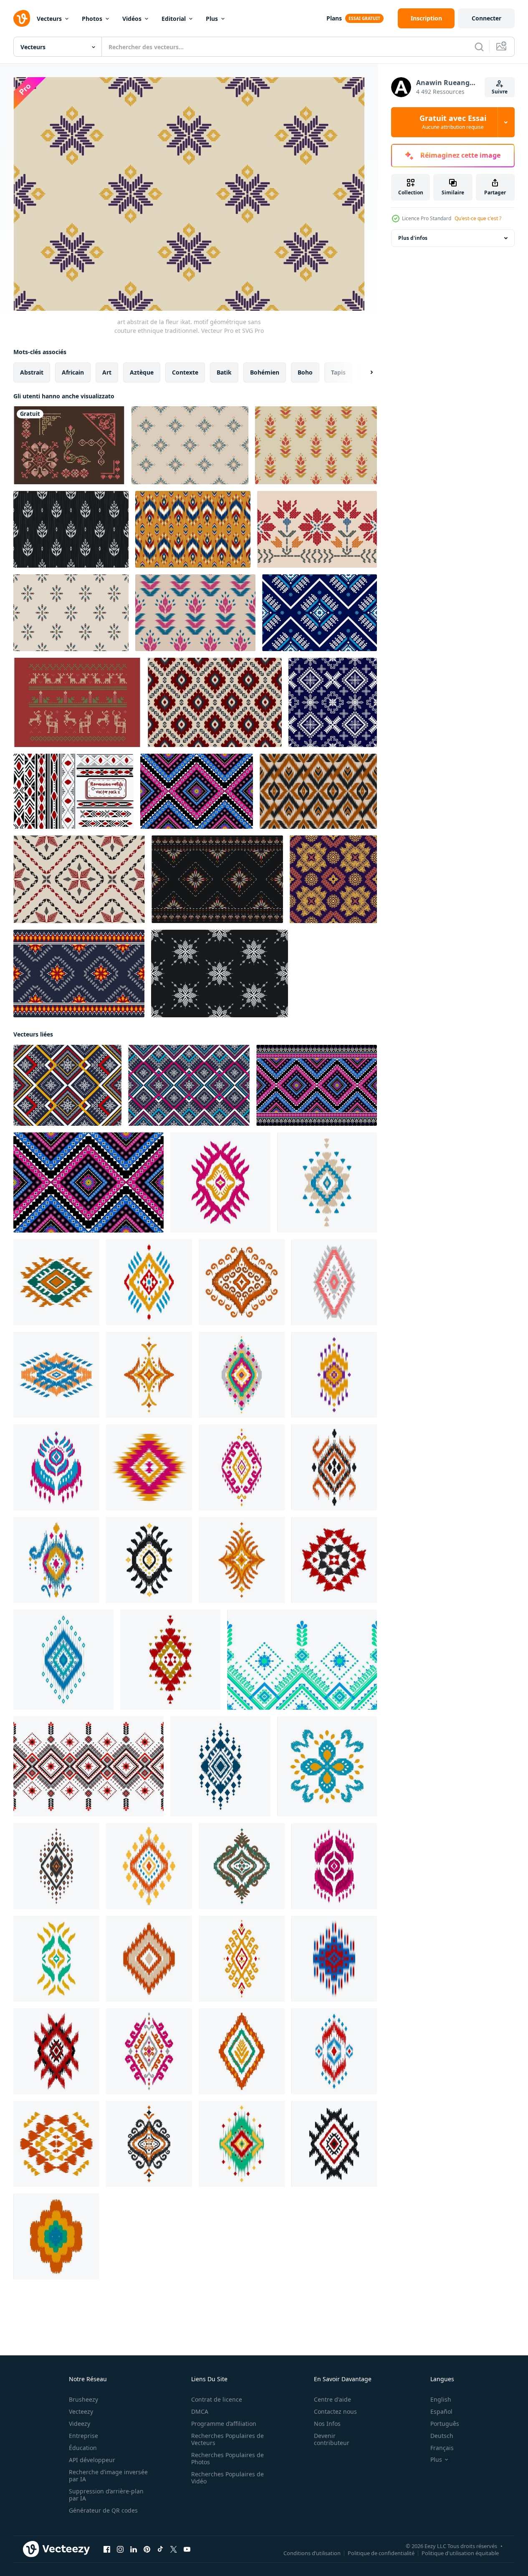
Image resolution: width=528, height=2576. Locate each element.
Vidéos (132, 19)
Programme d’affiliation (224, 2424)
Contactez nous (335, 2411)
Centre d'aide (332, 2399)
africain (73, 372)
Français (442, 2448)
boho (305, 372)
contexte (185, 372)
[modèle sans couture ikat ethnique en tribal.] (318, 791)
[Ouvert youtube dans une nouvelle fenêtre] (187, 2549)
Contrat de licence (217, 2399)
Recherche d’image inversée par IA (108, 2475)
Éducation (83, 2448)
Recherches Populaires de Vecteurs (227, 2439)
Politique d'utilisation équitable (460, 2553)
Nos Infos (327, 2424)
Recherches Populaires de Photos (227, 2458)
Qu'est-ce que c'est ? (478, 218)
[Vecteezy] (22, 18)
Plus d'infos (413, 238)
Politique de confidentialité (381, 2553)
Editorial (174, 19)
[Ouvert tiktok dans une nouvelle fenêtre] (160, 2549)
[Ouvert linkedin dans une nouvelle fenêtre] (134, 2549)
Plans (334, 18)
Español (441, 2411)
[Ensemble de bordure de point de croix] (69, 445)
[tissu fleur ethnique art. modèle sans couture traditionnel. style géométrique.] (197, 791)
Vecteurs (49, 19)
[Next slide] (364, 372)
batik (224, 372)
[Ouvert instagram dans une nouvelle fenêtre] (120, 2549)
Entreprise (83, 2436)
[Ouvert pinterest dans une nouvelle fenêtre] (147, 2549)
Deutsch (442, 2436)
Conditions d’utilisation (312, 2553)
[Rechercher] (479, 47)
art (107, 372)
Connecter (486, 18)
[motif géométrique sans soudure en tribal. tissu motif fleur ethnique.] (67, 1085)
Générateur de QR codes (103, 2510)
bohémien (265, 372)
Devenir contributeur (332, 2439)
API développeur (92, 2460)
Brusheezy (83, 2399)
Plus (212, 19)
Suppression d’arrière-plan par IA (106, 2495)
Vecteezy (81, 2411)
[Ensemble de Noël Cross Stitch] (77, 702)
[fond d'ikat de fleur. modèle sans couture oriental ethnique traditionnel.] (316, 445)
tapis (338, 372)
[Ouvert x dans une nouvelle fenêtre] (174, 2549)
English (441, 2399)
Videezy (80, 2424)
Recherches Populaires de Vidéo (227, 2478)
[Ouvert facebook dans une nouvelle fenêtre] (107, 2549)
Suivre (500, 92)
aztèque (142, 372)
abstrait (32, 372)
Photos (92, 19)
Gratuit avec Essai (453, 122)
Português (445, 2424)
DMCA (200, 2411)
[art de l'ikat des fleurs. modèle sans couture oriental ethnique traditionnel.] (195, 613)
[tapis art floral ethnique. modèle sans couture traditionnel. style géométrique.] (317, 1085)
